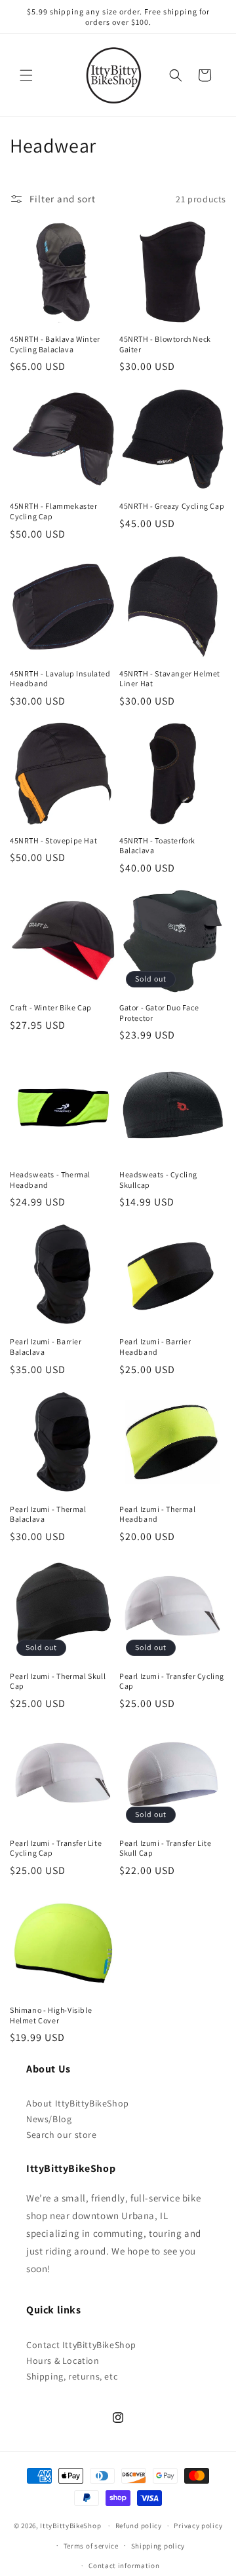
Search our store (62, 2135)
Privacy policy (198, 2526)
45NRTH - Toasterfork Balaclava (157, 846)
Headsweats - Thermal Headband (50, 1180)
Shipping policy (158, 2546)
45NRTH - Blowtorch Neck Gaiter (165, 344)
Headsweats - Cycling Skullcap (158, 1180)
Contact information (124, 2566)
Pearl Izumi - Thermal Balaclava (48, 1514)
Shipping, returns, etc (72, 2376)
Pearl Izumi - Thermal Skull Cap (58, 1681)
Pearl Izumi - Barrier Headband (155, 1347)
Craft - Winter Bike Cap (51, 1007)
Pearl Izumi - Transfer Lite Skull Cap (165, 1848)
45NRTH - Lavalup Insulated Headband (60, 679)
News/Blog (49, 2119)
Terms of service (91, 2546)
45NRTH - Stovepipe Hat (53, 840)
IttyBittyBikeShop (70, 2526)
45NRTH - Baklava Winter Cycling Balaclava (55, 344)
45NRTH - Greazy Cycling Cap (172, 506)
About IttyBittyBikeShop (78, 2103)
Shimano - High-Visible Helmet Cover (51, 2015)
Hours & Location (63, 2361)
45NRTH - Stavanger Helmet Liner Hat (170, 679)
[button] (26, 75)
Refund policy (139, 2526)
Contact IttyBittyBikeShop (81, 2345)
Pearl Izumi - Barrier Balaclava (46, 1347)
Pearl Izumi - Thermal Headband (158, 1514)
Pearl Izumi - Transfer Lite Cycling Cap (56, 1848)
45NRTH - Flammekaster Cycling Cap (54, 511)
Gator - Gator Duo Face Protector (159, 1013)
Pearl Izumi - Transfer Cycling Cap (172, 1681)
